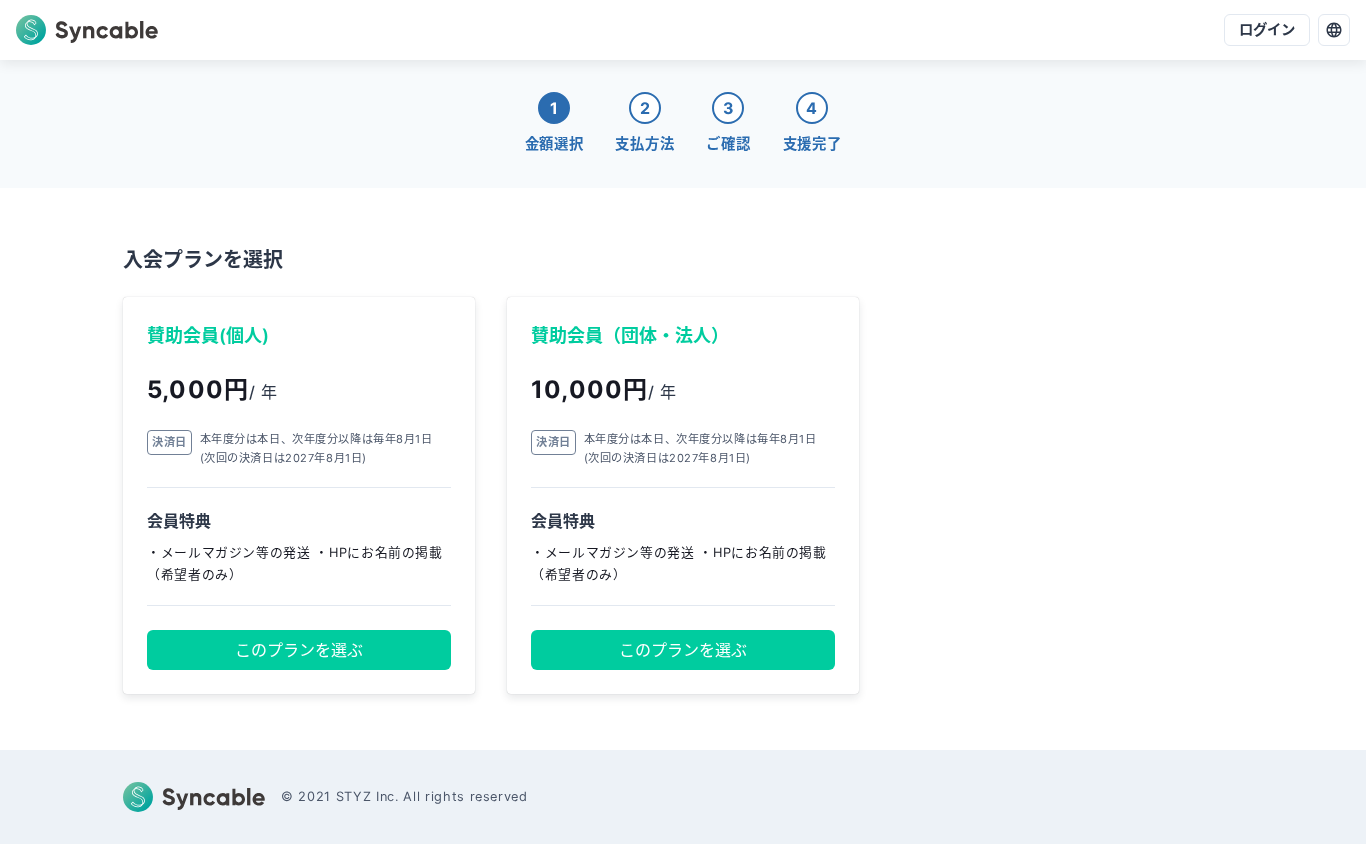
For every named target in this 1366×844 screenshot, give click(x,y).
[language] (1334, 30)
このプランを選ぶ (299, 650)
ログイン (1267, 29)
